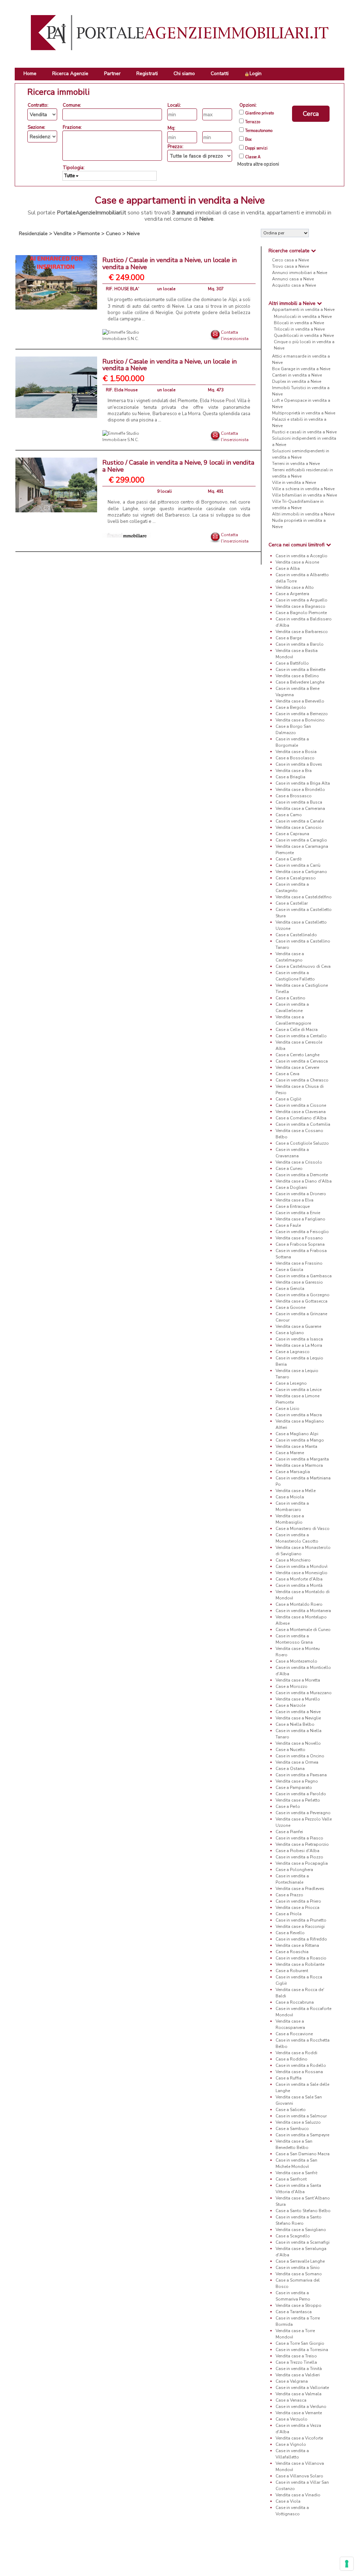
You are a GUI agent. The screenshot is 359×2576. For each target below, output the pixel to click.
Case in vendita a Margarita (302, 1459)
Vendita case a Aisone (297, 562)
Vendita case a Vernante (299, 2413)
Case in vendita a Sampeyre (302, 2135)
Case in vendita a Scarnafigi (303, 2242)
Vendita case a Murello (298, 1699)
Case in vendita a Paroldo (301, 1794)
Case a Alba (288, 568)
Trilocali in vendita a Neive (299, 329)
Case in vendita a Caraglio (301, 840)
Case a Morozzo (292, 1686)
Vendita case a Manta (296, 1446)
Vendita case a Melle (296, 1491)
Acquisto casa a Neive (294, 285)
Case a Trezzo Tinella (296, 2362)
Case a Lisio (287, 1409)
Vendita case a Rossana (299, 2072)
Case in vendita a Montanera (303, 1611)
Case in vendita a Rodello (301, 2065)
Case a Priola (289, 1914)
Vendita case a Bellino (297, 676)
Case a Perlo (288, 1806)
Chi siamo (184, 74)
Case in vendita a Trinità (299, 2369)
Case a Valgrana (292, 2381)
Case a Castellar (292, 903)
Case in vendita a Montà (299, 1585)
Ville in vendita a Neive (294, 482)
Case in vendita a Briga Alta (303, 783)
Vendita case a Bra (294, 771)
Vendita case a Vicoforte (299, 2438)
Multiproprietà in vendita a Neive (304, 413)
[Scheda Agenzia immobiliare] (127, 335)
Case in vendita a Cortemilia (303, 1124)
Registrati (147, 74)
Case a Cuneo (289, 1169)
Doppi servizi (256, 148)
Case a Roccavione (294, 2034)
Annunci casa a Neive (293, 279)
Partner (112, 74)
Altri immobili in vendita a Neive (303, 514)
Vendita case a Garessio (299, 1282)
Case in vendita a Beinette (300, 670)
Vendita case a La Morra (299, 1345)
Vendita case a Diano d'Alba (304, 1181)
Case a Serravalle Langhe (300, 2261)
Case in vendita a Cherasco (302, 1080)
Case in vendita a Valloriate (302, 2388)
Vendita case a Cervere (297, 1067)
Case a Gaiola (289, 1270)
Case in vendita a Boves (299, 764)
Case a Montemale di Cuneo (303, 1630)
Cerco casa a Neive (290, 260)
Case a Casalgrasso (296, 878)
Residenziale (33, 233)
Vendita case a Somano (299, 2274)
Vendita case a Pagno (297, 1781)
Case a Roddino (292, 2059)
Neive (133, 233)
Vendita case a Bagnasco (300, 606)
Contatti (220, 74)
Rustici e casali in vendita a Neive (304, 432)
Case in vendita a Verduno (301, 2407)
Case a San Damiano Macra (303, 2154)
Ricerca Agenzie (70, 74)
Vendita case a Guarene (298, 1326)
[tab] (303, 251)
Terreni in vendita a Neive (296, 464)
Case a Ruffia (289, 2078)
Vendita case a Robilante (300, 1964)
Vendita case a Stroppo (299, 2305)
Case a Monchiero (293, 1560)
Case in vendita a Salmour (301, 2116)
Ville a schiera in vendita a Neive (303, 489)
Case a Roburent (292, 1971)
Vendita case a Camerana (300, 808)
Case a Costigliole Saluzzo (302, 1143)
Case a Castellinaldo (296, 935)
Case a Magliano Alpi (297, 1434)
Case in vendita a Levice (299, 1390)
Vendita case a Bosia (296, 752)
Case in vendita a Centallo (301, 1036)
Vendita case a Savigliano (301, 2230)
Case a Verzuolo (292, 2419)
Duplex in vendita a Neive (297, 381)
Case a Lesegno (291, 1383)
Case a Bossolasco (295, 758)
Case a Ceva (287, 1074)
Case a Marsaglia (293, 1472)
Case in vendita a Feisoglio (302, 1232)
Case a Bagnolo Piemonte (301, 613)
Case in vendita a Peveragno (303, 1813)
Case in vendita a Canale (300, 821)
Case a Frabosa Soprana (300, 1244)
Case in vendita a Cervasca (302, 1061)
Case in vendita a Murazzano (304, 1693)
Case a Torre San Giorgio (300, 2343)
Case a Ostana (290, 1769)
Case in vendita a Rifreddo (301, 1939)
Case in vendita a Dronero (301, 1194)
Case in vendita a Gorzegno (303, 1295)
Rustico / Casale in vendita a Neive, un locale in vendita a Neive (170, 264)
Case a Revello (290, 1933)
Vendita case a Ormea (297, 1762)
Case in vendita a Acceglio (302, 556)
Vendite (63, 233)
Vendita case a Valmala (299, 2394)
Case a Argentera (292, 594)
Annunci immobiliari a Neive (300, 273)
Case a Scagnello (293, 2236)
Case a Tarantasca (294, 2312)
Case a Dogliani (291, 1187)
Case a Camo (289, 815)
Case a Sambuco (292, 2129)
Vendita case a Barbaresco (302, 632)
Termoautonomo (259, 131)
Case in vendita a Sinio (298, 2268)
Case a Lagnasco (293, 1352)
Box (248, 140)
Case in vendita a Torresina (302, 2350)
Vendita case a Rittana (297, 1945)
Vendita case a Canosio (299, 827)
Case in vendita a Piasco (299, 1838)
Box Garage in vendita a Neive (301, 369)
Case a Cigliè (288, 1099)
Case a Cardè (289, 859)
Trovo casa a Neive (290, 266)
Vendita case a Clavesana (301, 1112)
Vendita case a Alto (295, 587)
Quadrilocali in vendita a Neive (304, 335)
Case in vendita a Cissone (301, 1105)
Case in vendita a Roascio (301, 1958)
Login (256, 74)
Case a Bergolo (291, 707)
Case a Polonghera (294, 1870)
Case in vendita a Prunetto (301, 1920)
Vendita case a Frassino (299, 1263)
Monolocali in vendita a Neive (303, 317)
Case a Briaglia (290, 777)
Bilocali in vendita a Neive (299, 323)
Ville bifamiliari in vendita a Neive (304, 495)
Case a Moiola (290, 1497)
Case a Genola (290, 1289)
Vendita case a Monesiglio (302, 1573)
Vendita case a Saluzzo (298, 2122)
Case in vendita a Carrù (298, 865)
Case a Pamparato (294, 1788)
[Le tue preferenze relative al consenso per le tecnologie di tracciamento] (347, 2564)
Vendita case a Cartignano (301, 872)
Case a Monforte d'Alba (299, 1579)
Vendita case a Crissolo (299, 1162)
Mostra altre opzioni (258, 164)
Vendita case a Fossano (299, 1238)
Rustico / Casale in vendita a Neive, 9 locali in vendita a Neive (178, 466)
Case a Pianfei (289, 1832)
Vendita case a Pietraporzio (302, 1844)
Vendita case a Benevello (300, 701)
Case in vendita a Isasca (299, 1339)
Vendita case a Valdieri (298, 2375)
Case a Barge (289, 638)
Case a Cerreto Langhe (297, 1055)
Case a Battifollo (292, 663)
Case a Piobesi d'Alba (297, 1851)
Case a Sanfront (291, 2179)
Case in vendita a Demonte (302, 1175)
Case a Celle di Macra (297, 1030)
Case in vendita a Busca (299, 802)
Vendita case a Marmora (299, 1465)
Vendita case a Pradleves (300, 1889)
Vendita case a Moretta (298, 1680)
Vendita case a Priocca (297, 1908)
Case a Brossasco (294, 796)
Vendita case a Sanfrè (296, 2173)
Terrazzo (253, 122)
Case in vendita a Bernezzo (302, 714)
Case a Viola (288, 2501)
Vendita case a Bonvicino (300, 720)
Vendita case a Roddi (296, 2053)
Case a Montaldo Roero (299, 1604)
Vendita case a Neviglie (298, 1718)
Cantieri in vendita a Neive (297, 375)
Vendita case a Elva (294, 1200)
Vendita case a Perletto (298, 1800)
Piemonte (89, 233)
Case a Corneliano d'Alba (301, 1118)
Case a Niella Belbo (295, 1724)
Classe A (253, 157)
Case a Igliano (290, 1333)
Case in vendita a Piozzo (299, 1857)
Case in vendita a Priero (298, 1901)
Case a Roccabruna (295, 2002)
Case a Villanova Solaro (299, 2476)
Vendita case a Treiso (296, 2356)
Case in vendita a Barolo (300, 644)
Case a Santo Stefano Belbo (303, 2211)
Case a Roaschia (292, 1952)
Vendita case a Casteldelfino (304, 897)
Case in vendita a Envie (298, 1213)
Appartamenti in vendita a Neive (303, 309)
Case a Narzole (290, 1705)
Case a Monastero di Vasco (303, 1529)
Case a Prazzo (289, 1895)
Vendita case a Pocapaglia (302, 1863)
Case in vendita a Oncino (300, 1756)
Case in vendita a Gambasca (304, 1276)
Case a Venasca (291, 2400)
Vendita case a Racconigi (300, 1926)
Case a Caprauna (292, 834)
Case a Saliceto (291, 2110)
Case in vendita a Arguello (302, 600)
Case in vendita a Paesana (301, 1775)
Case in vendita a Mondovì (302, 1566)
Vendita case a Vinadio (298, 2495)
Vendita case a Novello (298, 1743)
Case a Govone (290, 1307)
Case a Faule (288, 1225)
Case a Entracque (293, 1206)
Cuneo (113, 233)
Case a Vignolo (291, 2444)
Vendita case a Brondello (300, 790)
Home (30, 74)
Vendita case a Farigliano (300, 1219)
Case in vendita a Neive (298, 1712)
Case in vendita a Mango (300, 1440)
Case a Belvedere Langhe (300, 682)
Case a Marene (290, 1453)
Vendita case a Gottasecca (302, 1301)
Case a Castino (290, 998)
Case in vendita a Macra (299, 1415)
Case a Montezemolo (296, 1661)
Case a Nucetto (290, 1750)
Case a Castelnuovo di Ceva (303, 966)
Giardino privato (259, 113)
